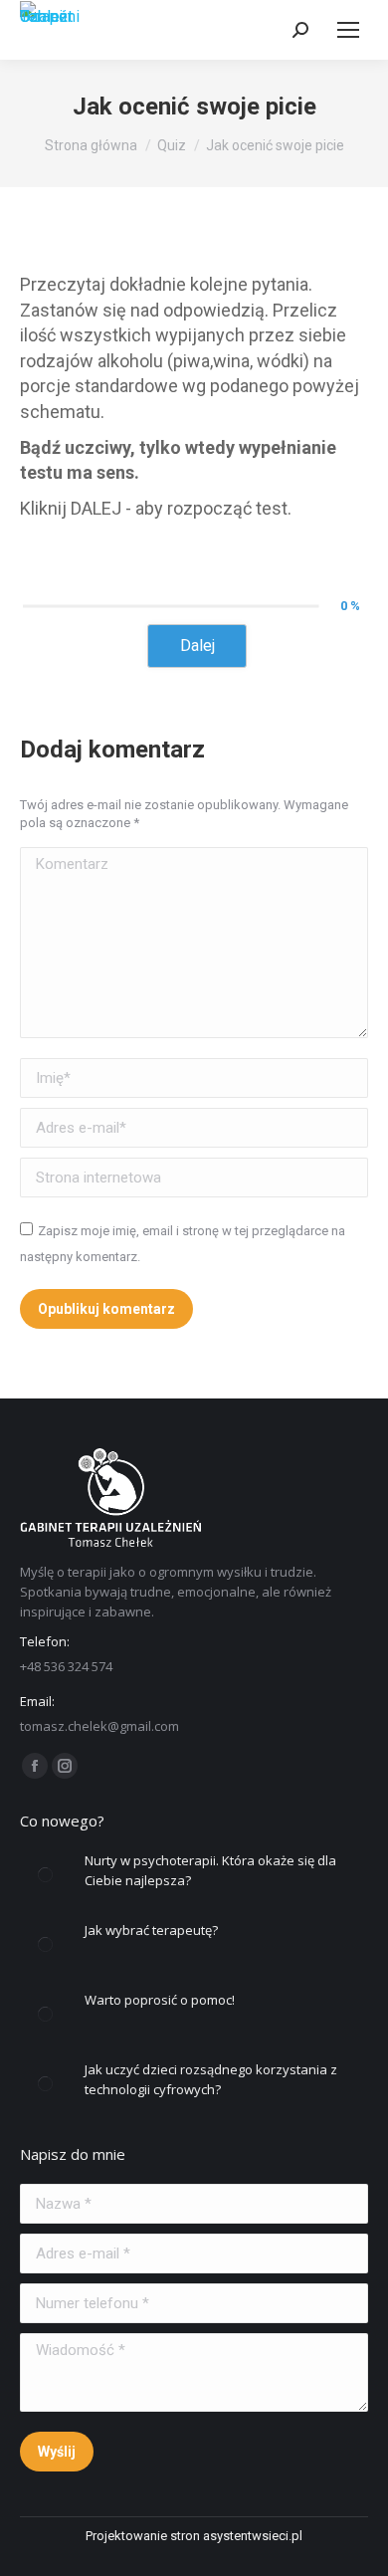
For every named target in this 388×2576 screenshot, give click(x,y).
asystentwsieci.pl (253, 2536)
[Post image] (45, 1875)
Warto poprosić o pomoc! (160, 2000)
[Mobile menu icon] (348, 30)
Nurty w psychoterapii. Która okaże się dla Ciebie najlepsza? (210, 1870)
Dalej (197, 645)
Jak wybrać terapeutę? (151, 1930)
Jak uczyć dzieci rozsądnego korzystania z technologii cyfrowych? (211, 2079)
